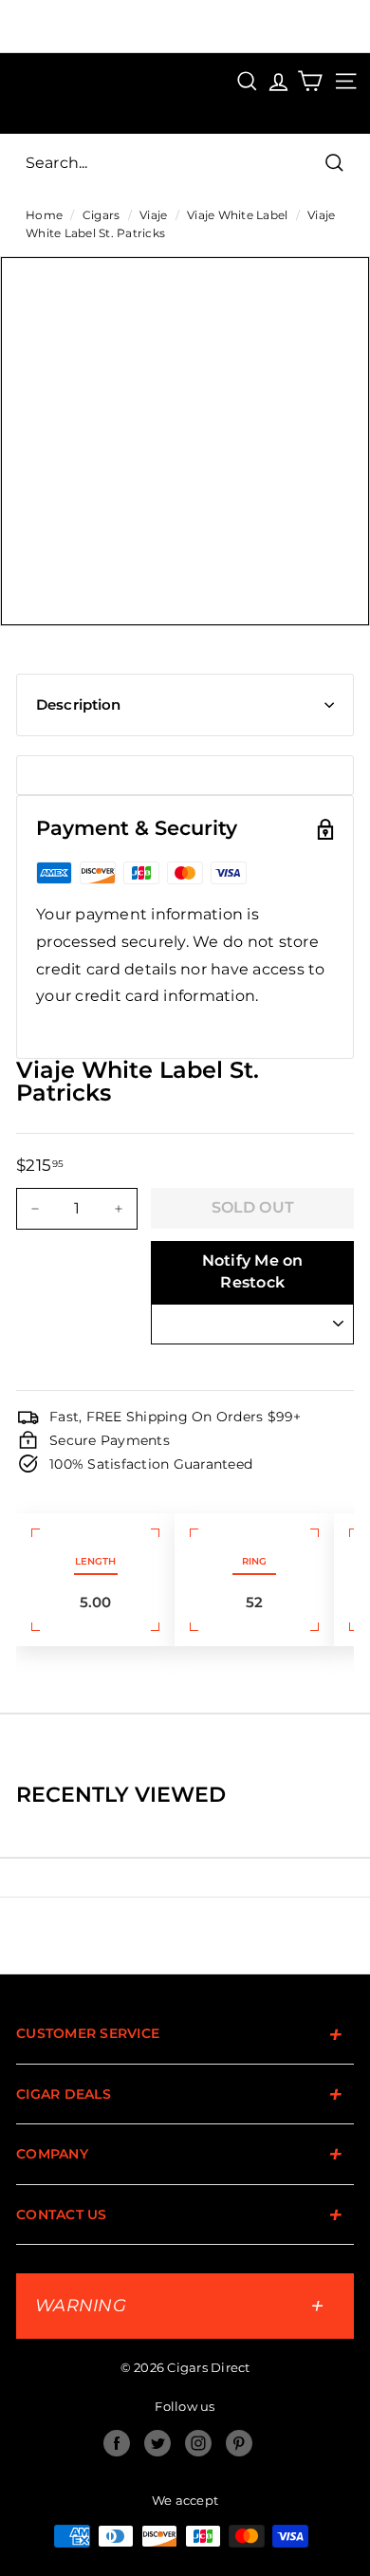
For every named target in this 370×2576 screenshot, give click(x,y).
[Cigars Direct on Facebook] (117, 2443)
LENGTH (95, 1561)
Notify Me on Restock (253, 1271)
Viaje (153, 215)
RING (254, 1561)
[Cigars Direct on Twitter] (157, 2443)
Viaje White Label (237, 215)
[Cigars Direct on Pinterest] (239, 2443)
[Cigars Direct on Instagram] (198, 2443)
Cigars (102, 215)
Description (79, 704)
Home (44, 215)
